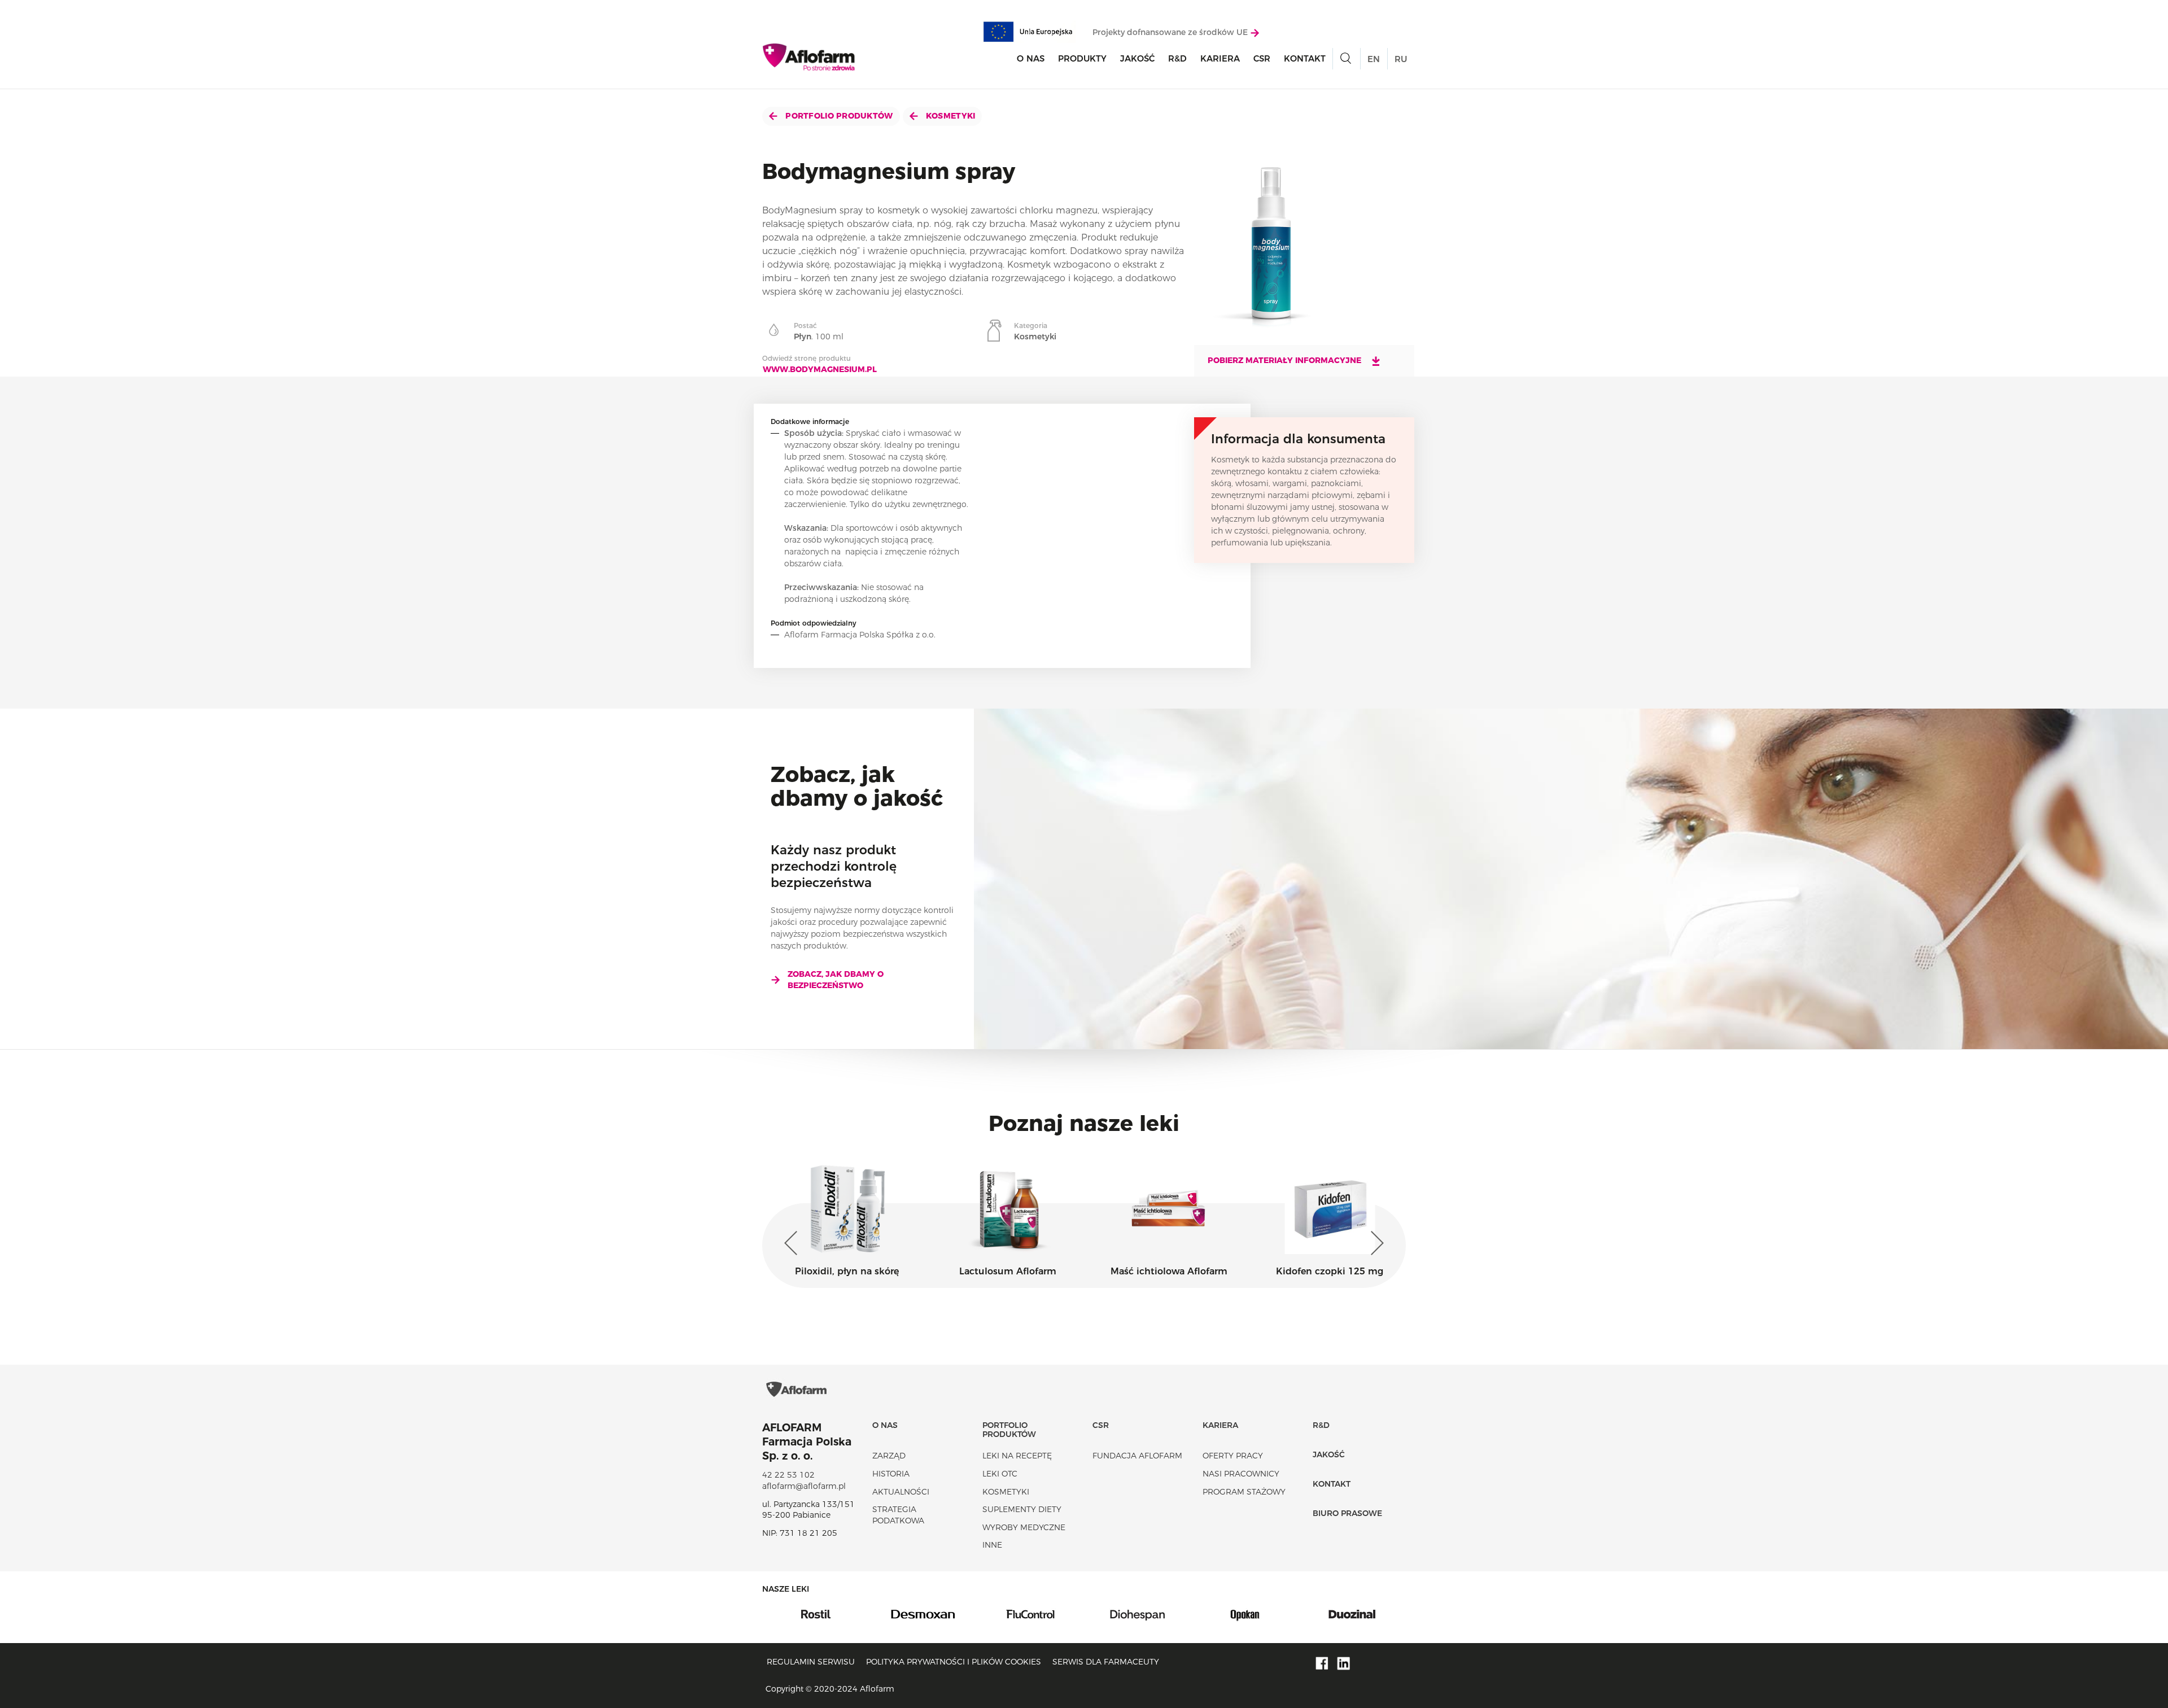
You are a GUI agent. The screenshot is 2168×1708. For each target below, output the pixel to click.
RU (1401, 59)
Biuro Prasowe (1347, 1513)
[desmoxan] (816, 1613)
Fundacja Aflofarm (1137, 1456)
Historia (891, 1474)
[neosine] (1352, 1613)
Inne (992, 1545)
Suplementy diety (1022, 1509)
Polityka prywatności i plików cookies (954, 1662)
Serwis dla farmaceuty (1106, 1662)
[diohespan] (1030, 1613)
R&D (1177, 58)
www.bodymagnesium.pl (820, 369)
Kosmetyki (950, 116)
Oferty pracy (1233, 1456)
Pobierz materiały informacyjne (1286, 360)
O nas (1031, 58)
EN (1374, 59)
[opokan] (1138, 1613)
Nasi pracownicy (1241, 1474)
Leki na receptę (1017, 1456)
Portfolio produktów (838, 116)
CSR (1262, 58)
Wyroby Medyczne (1024, 1527)
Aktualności (901, 1492)
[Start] (809, 57)
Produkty (1082, 58)
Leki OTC (1000, 1474)
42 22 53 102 (788, 1475)
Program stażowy (1244, 1492)
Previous (793, 1243)
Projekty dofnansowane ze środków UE (1171, 32)
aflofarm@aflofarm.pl (804, 1486)
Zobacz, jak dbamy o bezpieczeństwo (836, 980)
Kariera (1220, 58)
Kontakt (1305, 58)
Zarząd (889, 1456)
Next (1375, 1243)
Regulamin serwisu (811, 1662)
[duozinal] (1245, 1613)
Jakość (1137, 58)
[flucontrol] (923, 1613)
